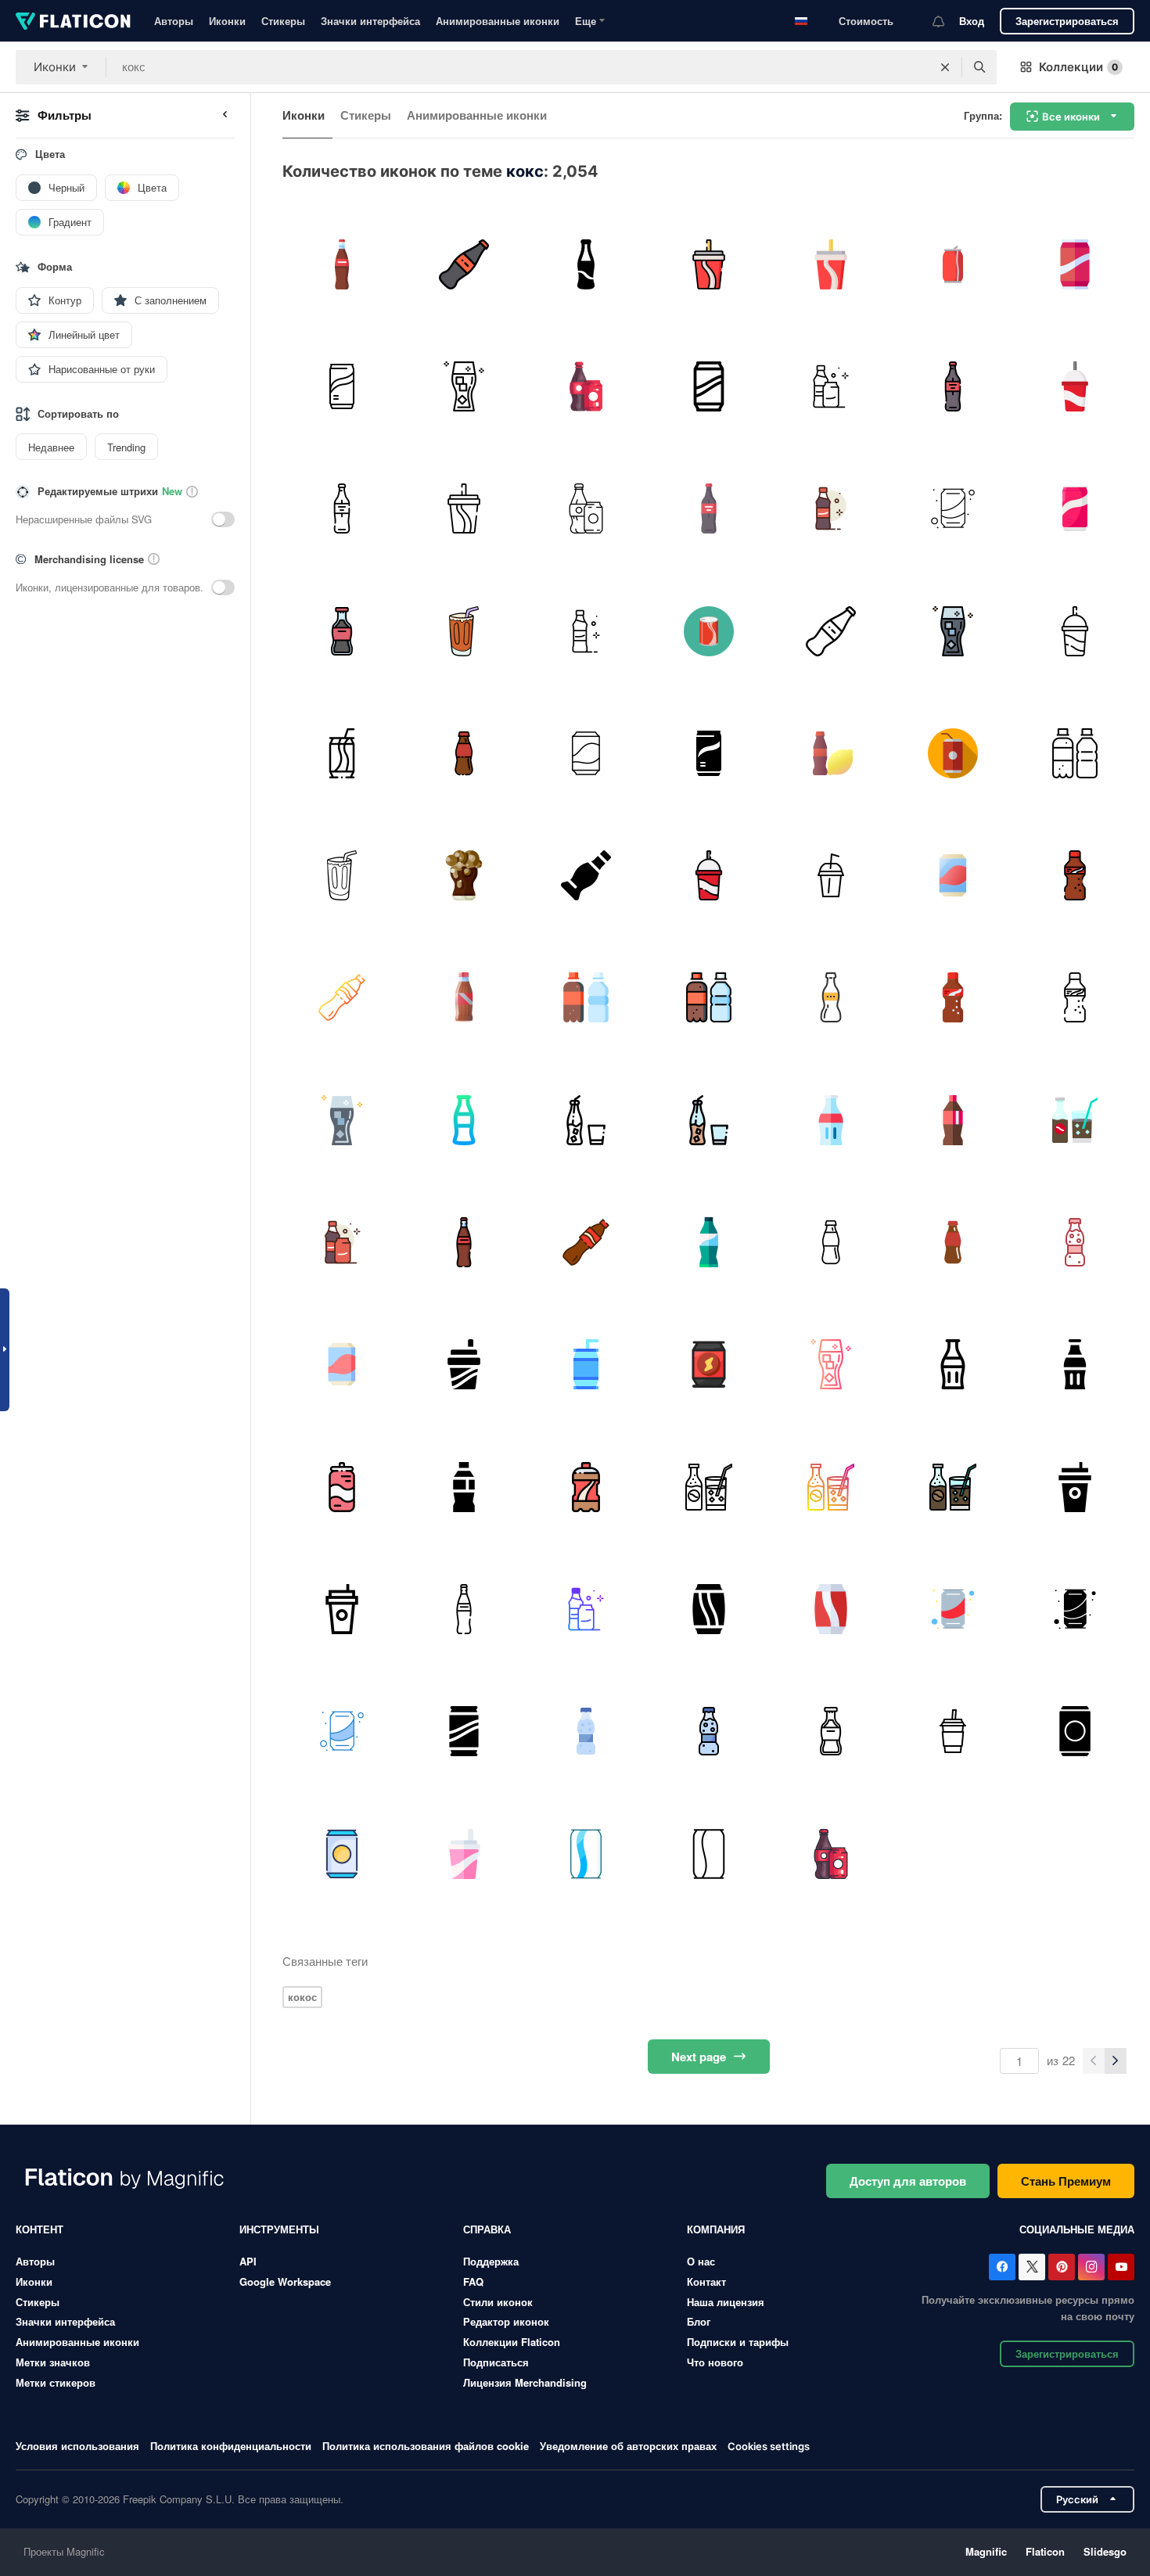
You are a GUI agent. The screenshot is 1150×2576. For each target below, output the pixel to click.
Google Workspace (285, 2281)
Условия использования (77, 2446)
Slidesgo (1105, 2551)
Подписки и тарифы (738, 2342)
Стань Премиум (1066, 2181)
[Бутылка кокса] (586, 264)
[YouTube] (1121, 2267)
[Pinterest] (1062, 2267)
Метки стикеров (56, 2382)
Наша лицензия (726, 2302)
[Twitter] (1032, 2267)
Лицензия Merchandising (525, 2382)
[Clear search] (945, 67)
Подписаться (496, 2362)
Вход (972, 21)
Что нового (715, 2362)
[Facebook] (1002, 2267)
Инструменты (279, 2229)
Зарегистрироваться (1067, 21)
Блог (699, 2321)
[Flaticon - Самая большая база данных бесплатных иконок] (73, 21)
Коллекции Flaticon (512, 2342)
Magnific (986, 2551)
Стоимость (866, 21)
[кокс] (586, 1365)
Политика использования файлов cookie (426, 2446)
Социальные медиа (1077, 2229)
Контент (40, 2229)
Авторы (174, 21)
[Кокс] (341, 264)
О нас (701, 2261)
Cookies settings (769, 2447)
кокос (302, 1997)
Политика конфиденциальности (231, 2446)
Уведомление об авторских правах (628, 2446)
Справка (487, 2229)
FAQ (473, 2281)
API (248, 2261)
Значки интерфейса (370, 21)
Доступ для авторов (908, 2181)
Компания (716, 2229)
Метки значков (53, 2362)
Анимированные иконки (498, 21)
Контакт (706, 2281)
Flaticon (1045, 2551)
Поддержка (491, 2261)
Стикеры (283, 21)
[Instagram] (1091, 2267)
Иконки (227, 21)
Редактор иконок (506, 2321)
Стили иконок (498, 2302)
